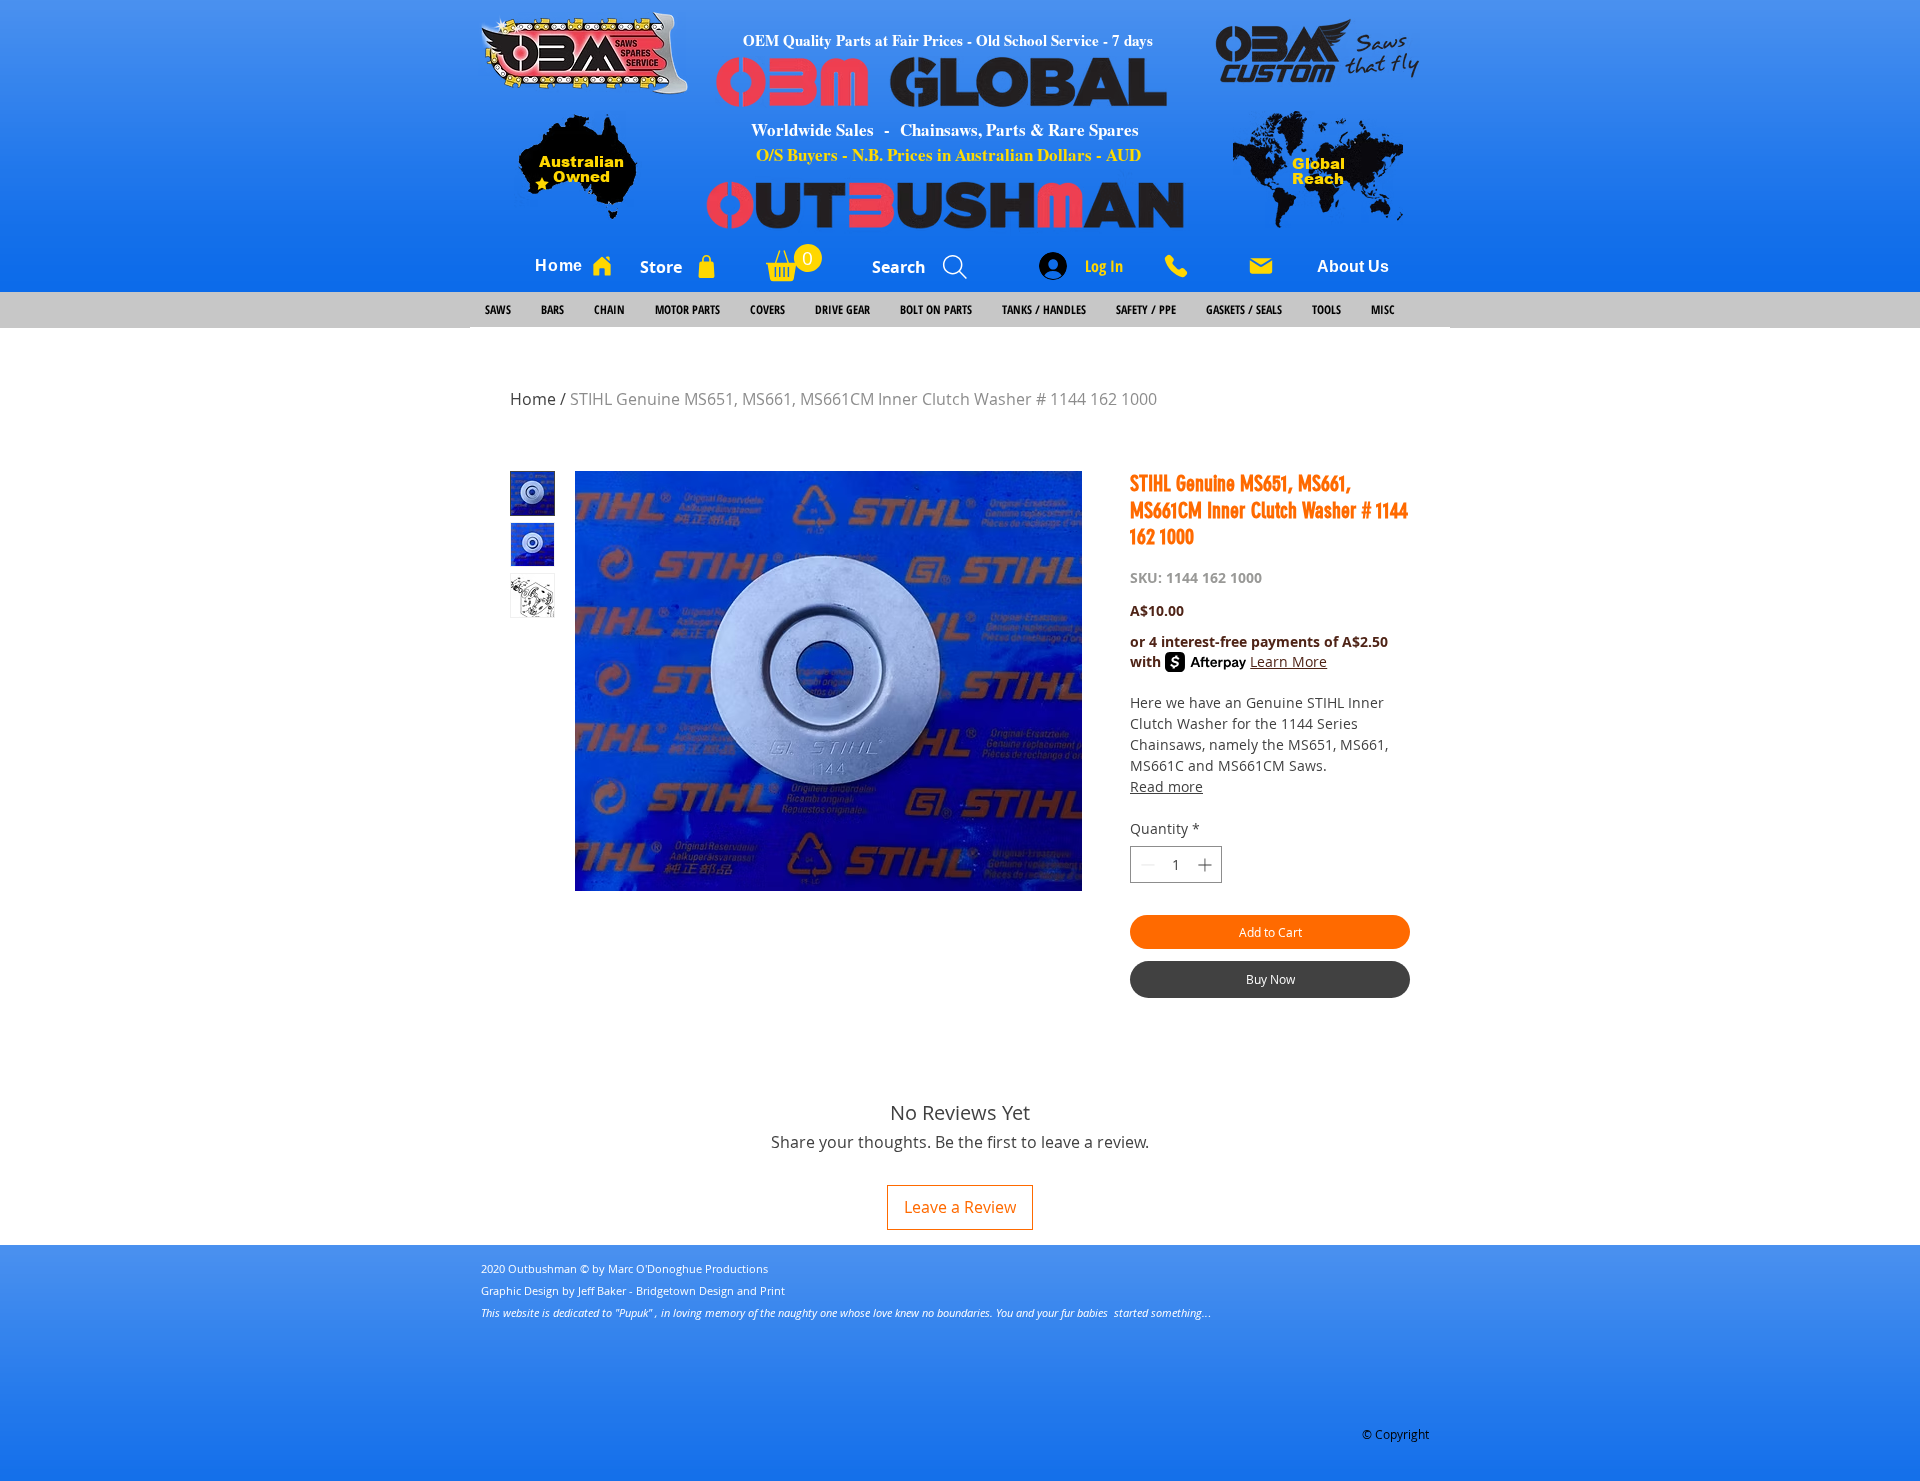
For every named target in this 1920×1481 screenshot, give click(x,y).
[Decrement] (1145, 864)
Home (533, 399)
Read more (1166, 786)
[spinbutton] (1176, 864)
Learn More (1288, 661)
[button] (794, 262)
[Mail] (1261, 266)
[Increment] (1206, 864)
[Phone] (1183, 266)
